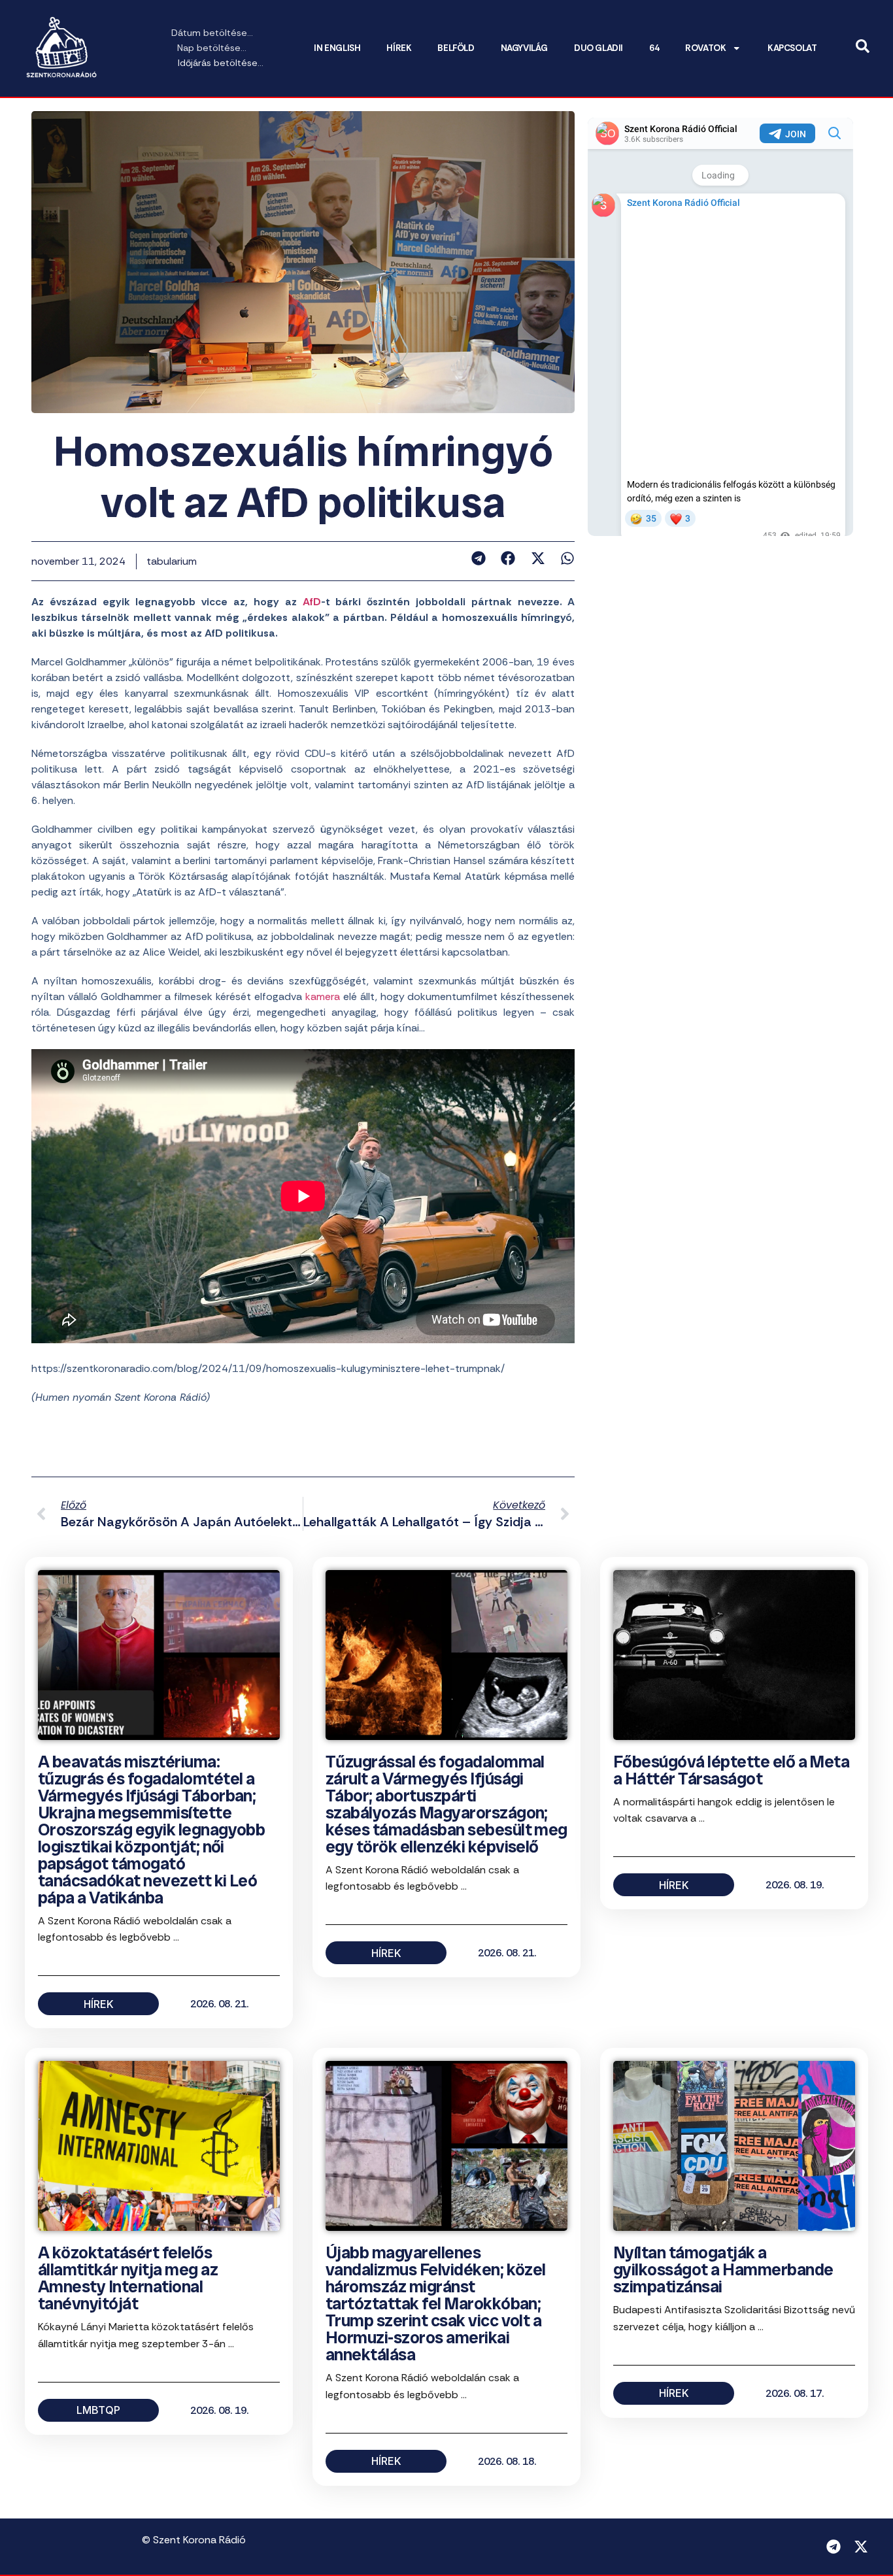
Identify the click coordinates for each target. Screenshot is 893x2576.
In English (337, 48)
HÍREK (399, 48)
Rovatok (705, 48)
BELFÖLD (456, 48)
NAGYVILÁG (524, 48)
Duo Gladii (598, 48)
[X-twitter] (861, 2547)
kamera (323, 996)
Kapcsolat (792, 48)
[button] (478, 558)
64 (654, 48)
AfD (312, 602)
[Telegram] (834, 2547)
